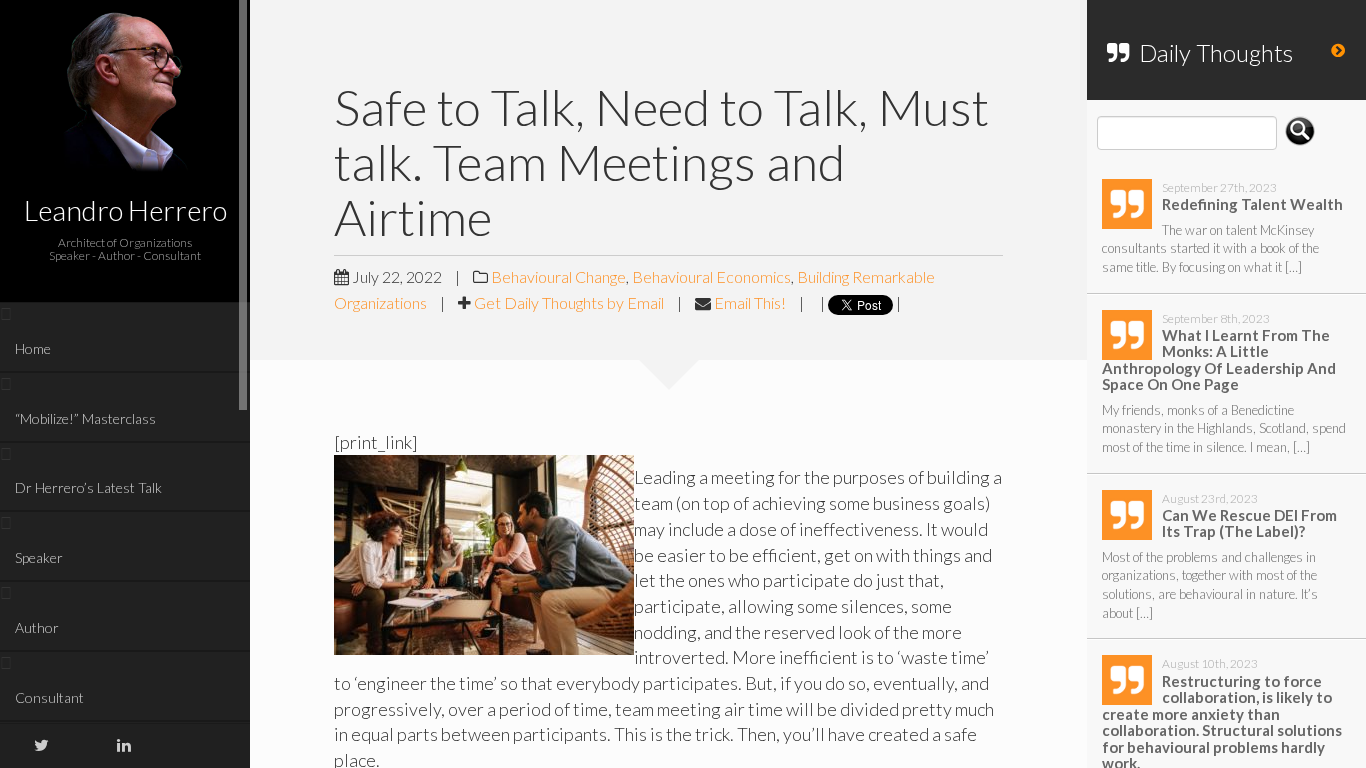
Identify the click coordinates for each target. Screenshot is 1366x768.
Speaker (39, 557)
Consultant (49, 697)
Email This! (750, 302)
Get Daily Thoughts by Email (569, 302)
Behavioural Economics (711, 276)
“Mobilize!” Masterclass (85, 418)
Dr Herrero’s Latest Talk (88, 487)
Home (33, 348)
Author (37, 627)
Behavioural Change (558, 276)
